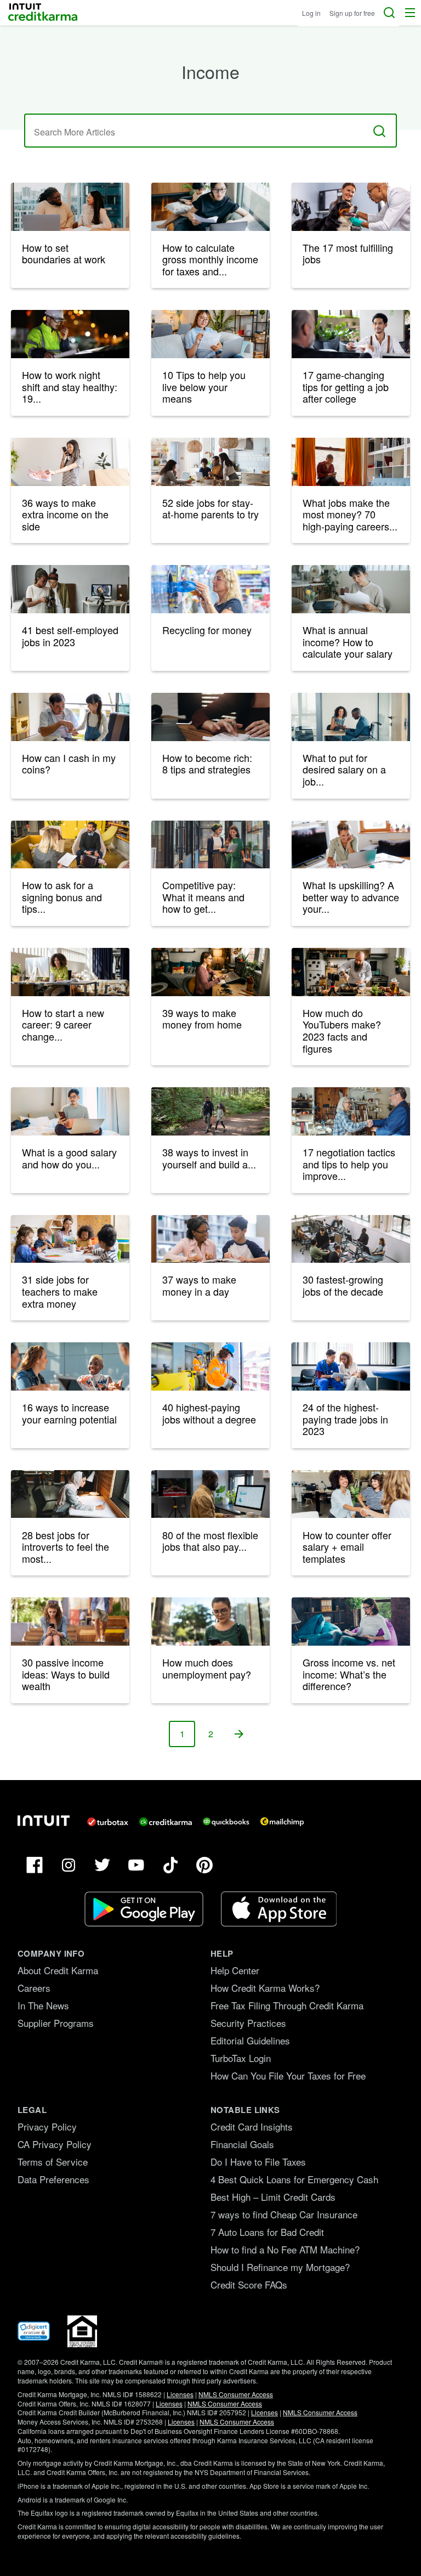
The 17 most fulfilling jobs (348, 253)
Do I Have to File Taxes (258, 2162)
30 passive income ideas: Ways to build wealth (66, 1674)
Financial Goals (242, 2144)
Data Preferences (53, 2179)
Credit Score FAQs (249, 2284)
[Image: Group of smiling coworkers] (70, 1366)
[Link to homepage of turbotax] (108, 1822)
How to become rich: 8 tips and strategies (207, 764)
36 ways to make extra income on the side (65, 514)
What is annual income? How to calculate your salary (348, 642)
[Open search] (389, 13)
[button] (410, 13)
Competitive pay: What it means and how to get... (203, 897)
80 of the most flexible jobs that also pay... (210, 1541)
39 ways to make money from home (202, 1019)
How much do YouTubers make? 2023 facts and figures (342, 1030)
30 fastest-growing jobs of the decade (343, 1285)
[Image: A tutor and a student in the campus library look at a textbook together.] (210, 1239)
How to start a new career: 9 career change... (63, 1024)
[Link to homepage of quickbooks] (226, 1822)
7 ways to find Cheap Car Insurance (284, 2214)
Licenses (180, 2394)
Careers (34, 1988)
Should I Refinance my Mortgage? (280, 2267)
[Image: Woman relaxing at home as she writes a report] (351, 1622)
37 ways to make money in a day (199, 1285)
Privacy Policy (47, 2126)
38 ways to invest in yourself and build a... (209, 1158)
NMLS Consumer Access (236, 2394)
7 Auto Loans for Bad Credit (267, 2232)
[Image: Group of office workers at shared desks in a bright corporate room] (351, 1239)
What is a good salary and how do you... (69, 1158)
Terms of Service (53, 2162)
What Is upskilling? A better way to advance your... (351, 897)
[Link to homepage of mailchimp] (282, 1822)
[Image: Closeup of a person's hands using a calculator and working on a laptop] (210, 717)
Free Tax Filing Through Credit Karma (287, 2005)
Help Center (235, 1970)
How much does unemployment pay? (207, 1668)
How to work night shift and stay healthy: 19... (70, 386)
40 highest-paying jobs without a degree (209, 1413)
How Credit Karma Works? (265, 1988)
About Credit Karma (58, 1970)
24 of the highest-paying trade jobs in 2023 (345, 1419)
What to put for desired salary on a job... (344, 769)
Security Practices (248, 2023)
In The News (43, 2005)
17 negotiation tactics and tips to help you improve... (349, 1164)
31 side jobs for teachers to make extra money (60, 1291)
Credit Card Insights (252, 2126)
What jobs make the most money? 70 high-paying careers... (350, 514)
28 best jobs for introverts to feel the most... (66, 1547)
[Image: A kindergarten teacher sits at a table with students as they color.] (70, 1239)
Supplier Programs (56, 2023)
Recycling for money (207, 630)
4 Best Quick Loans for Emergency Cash (294, 2179)
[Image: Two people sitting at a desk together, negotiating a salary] (351, 717)
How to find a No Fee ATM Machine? (285, 2249)
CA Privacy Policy (55, 2144)
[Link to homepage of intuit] (44, 1821)
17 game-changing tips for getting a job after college (346, 386)
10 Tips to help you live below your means (204, 386)
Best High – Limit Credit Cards (273, 2197)
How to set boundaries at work (64, 253)
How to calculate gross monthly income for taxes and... (210, 259)
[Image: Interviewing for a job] (70, 845)
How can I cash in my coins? (69, 764)
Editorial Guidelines (250, 2040)
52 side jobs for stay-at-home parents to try (210, 509)
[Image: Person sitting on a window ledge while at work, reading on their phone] (351, 462)
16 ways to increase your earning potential (69, 1413)
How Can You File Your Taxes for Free (288, 2075)
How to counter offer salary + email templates (347, 1547)
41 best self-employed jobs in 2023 (70, 636)
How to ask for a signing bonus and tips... (62, 897)
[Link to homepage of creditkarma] (166, 1822)
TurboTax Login (241, 2058)
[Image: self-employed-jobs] (70, 589)
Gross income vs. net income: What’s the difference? (349, 1674)
